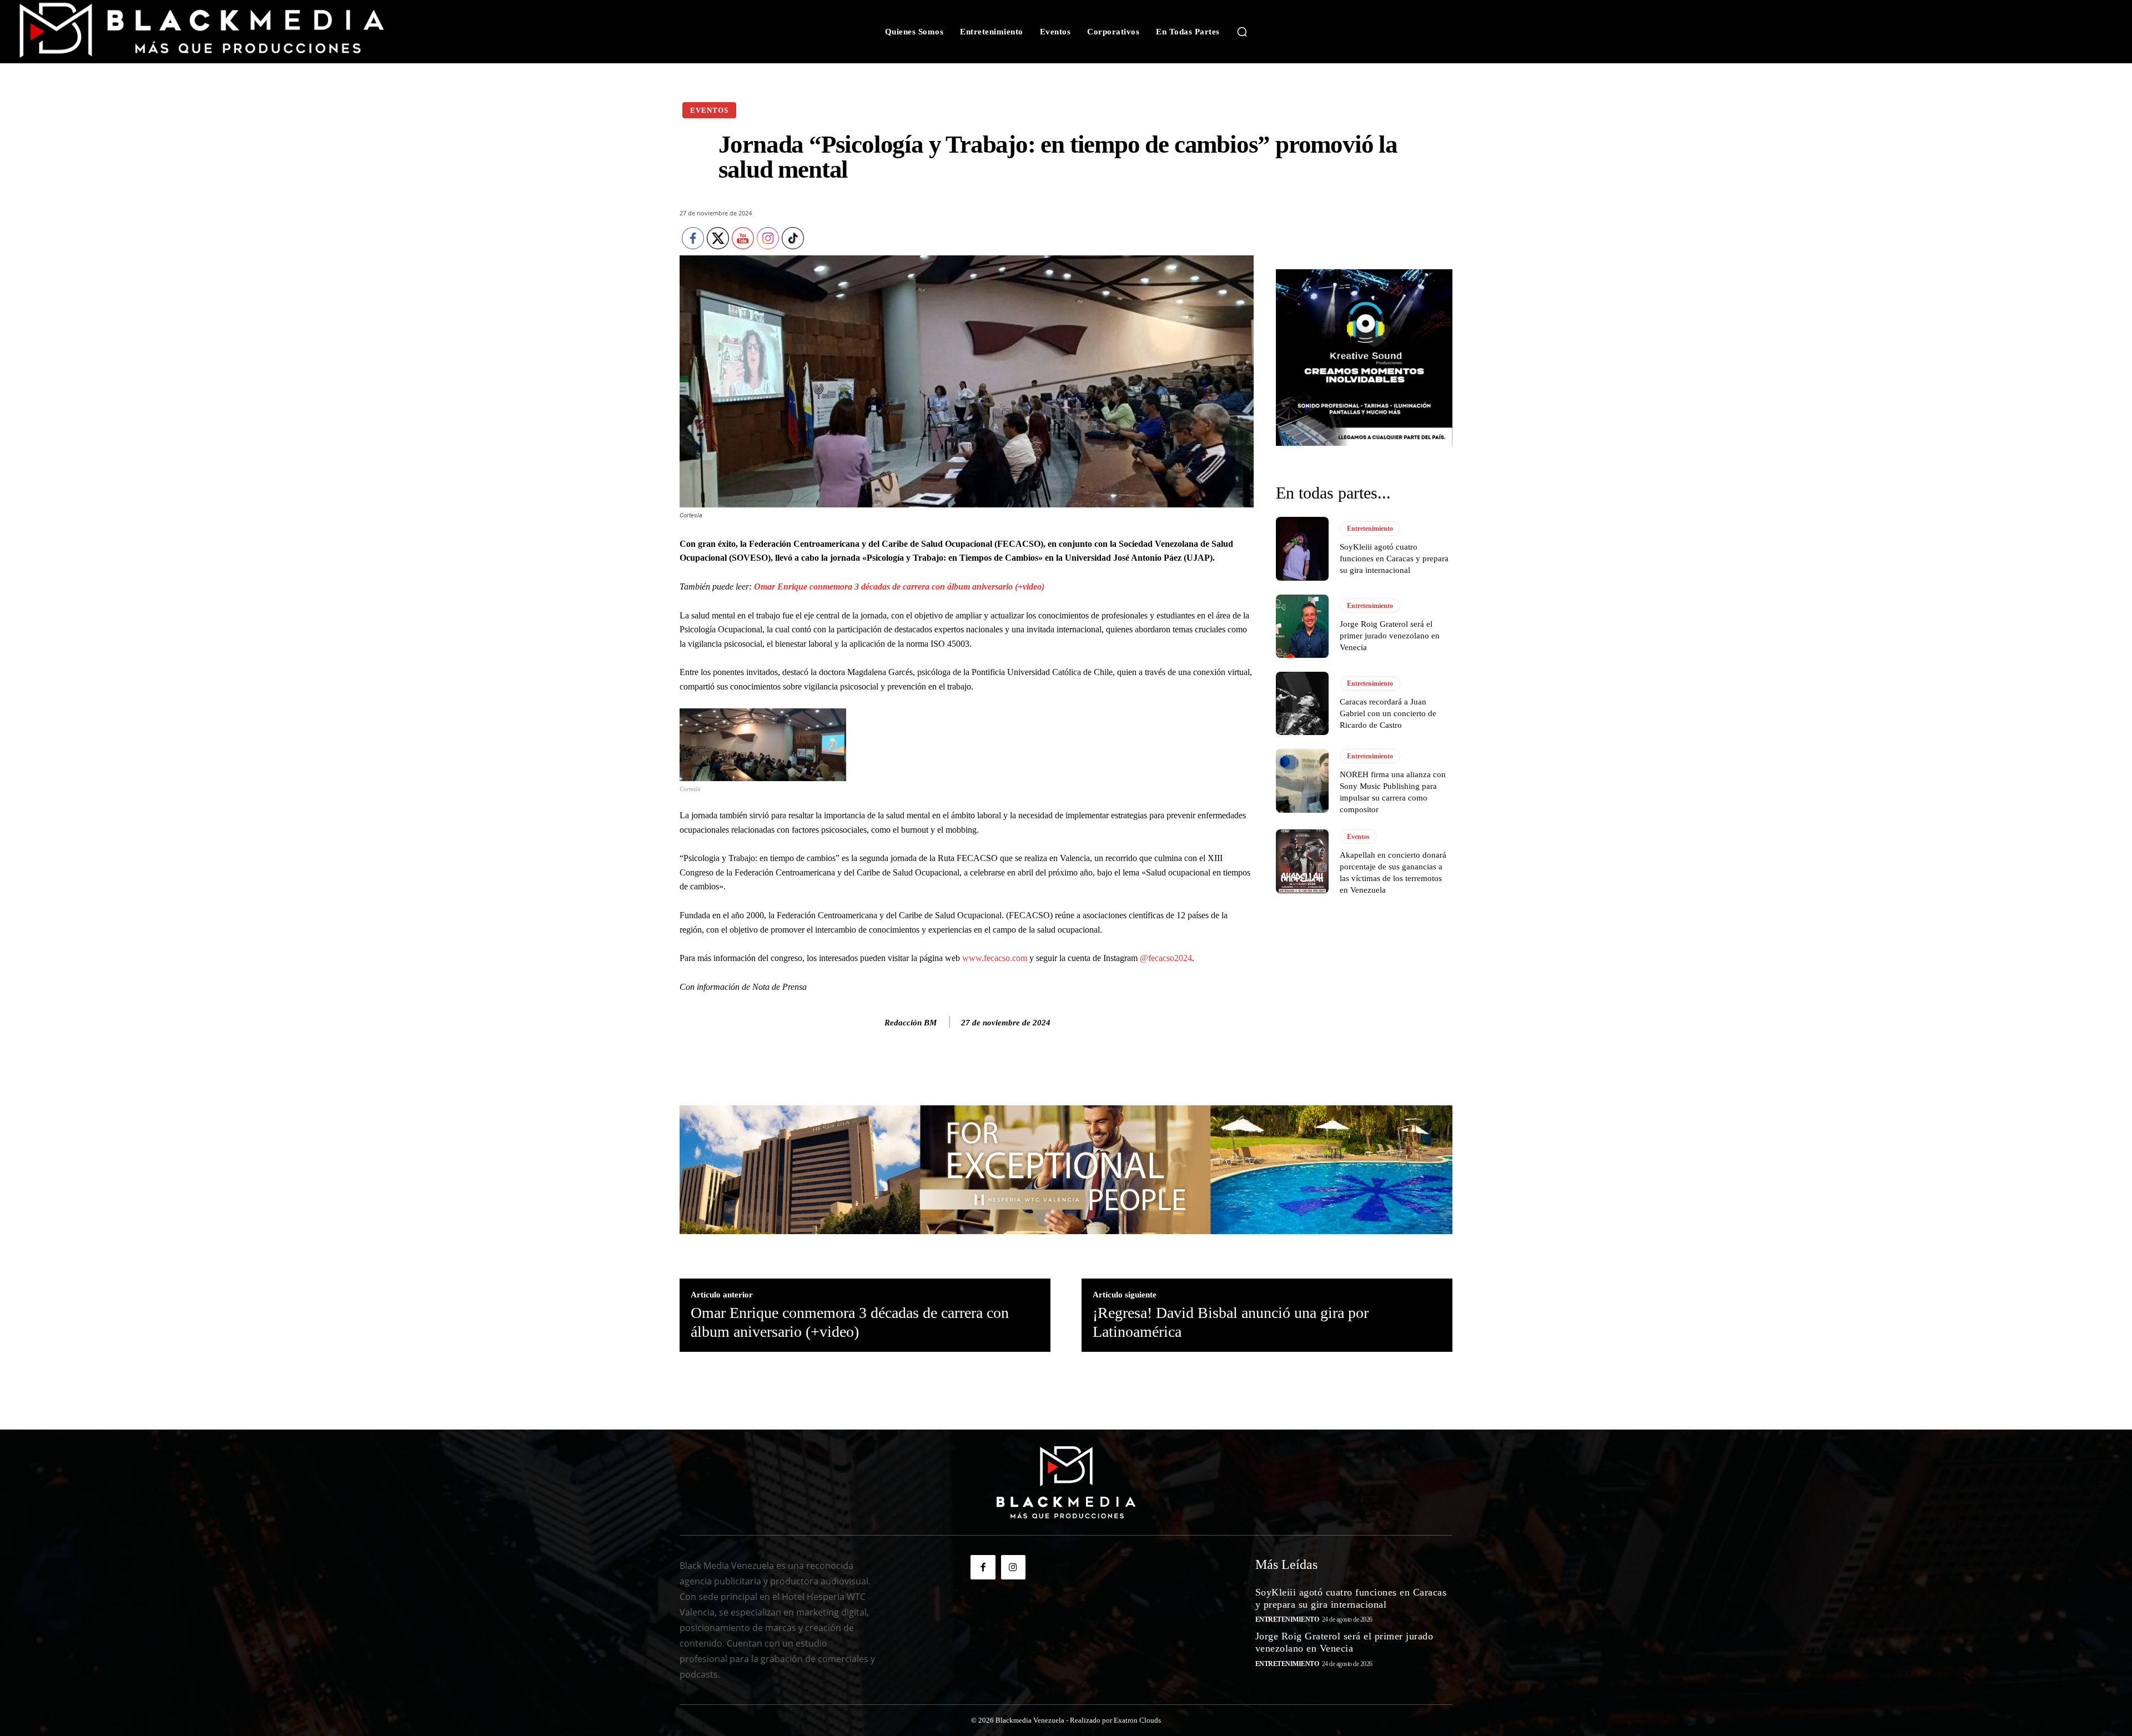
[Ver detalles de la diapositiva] (1364, 358)
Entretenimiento (1370, 529)
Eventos (709, 110)
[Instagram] (1013, 1567)
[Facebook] (983, 1567)
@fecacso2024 (1166, 958)
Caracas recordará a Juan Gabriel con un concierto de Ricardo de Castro (1388, 713)
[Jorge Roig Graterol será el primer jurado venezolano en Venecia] (1302, 626)
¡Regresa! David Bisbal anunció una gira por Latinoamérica (1231, 1322)
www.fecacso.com (995, 958)
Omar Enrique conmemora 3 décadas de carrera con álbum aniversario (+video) (899, 587)
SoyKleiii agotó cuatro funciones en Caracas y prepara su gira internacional (1394, 558)
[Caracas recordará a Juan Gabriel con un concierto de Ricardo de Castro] (1302, 703)
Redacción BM (911, 1023)
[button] (1242, 32)
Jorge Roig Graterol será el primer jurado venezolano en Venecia (1390, 636)
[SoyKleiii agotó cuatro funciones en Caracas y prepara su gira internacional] (1302, 549)
